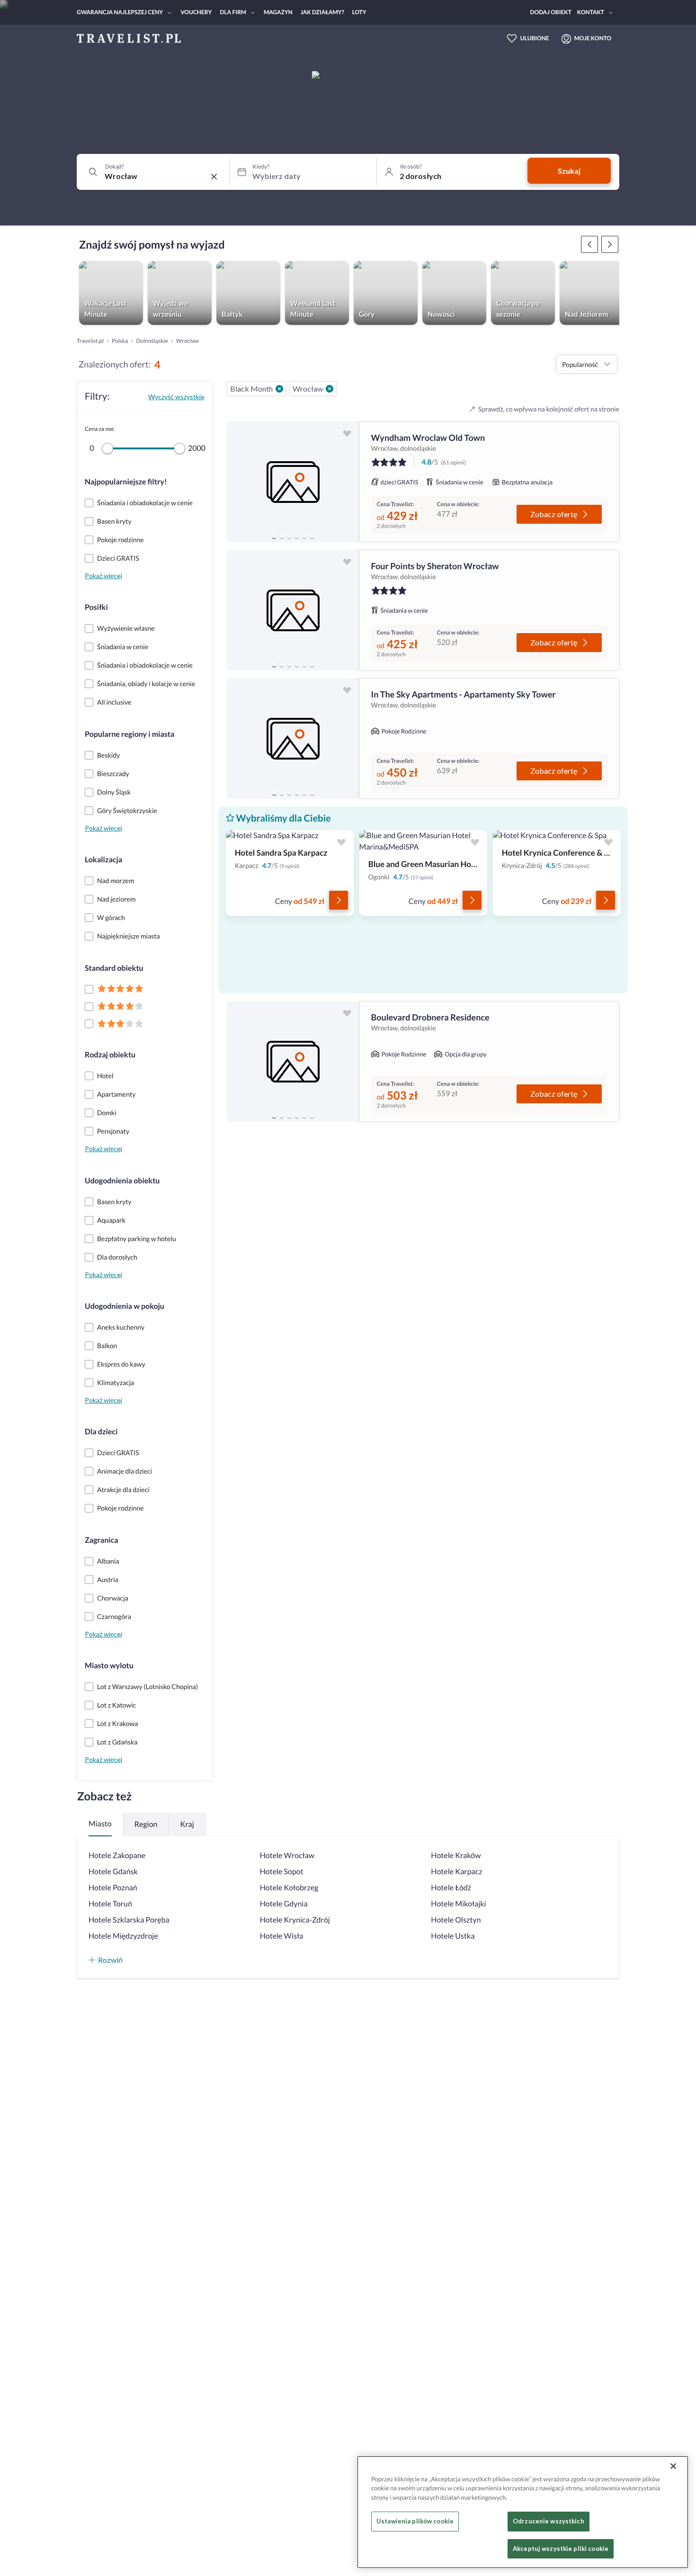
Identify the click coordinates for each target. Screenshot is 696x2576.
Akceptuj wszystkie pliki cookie (561, 2549)
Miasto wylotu (109, 1666)
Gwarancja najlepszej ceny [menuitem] (120, 12)
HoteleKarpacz (456, 1872)
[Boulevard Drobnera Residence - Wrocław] (293, 1061)
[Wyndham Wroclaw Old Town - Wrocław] (293, 482)
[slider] (107, 448)
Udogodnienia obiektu (122, 1181)
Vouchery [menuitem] (196, 12)
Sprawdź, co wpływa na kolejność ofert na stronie (549, 409)
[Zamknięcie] (673, 2466)
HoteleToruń (110, 1904)
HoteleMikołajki (458, 1904)
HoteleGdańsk (113, 1872)
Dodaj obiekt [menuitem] (551, 12)
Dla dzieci (101, 1432)
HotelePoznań (113, 1888)
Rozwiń (110, 1960)
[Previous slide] (238, 482)
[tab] (274, 537)
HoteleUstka (453, 1936)
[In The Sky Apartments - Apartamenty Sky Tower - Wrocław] (293, 738)
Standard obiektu (114, 968)
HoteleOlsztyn (456, 1920)
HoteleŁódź (451, 1888)
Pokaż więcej (103, 576)
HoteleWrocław (287, 1856)
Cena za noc (99, 429)
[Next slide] (348, 482)
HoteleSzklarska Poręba (129, 1920)
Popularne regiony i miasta (129, 734)
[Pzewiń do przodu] (589, 244)
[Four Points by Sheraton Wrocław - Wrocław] (293, 610)
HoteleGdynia (284, 1904)
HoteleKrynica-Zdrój (295, 1920)
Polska (120, 341)
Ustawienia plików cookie (415, 2522)
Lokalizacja (103, 860)
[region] (293, 482)
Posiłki (96, 607)
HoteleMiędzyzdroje (123, 1936)
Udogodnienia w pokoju (125, 1306)
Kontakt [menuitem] (591, 12)
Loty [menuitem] (359, 12)
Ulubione (535, 38)
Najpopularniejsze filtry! (126, 482)
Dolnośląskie (152, 341)
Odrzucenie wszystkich (549, 2522)
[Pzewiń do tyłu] (610, 244)
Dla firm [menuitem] (233, 12)
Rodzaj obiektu (110, 1055)
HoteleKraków (456, 1856)
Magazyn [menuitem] (278, 12)
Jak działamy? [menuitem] (322, 12)
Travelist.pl (90, 341)
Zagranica (102, 1540)
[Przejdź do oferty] (339, 900)
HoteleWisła (282, 1936)
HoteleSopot (282, 1872)
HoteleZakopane (117, 1856)
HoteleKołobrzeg (289, 1888)
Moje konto (593, 38)
